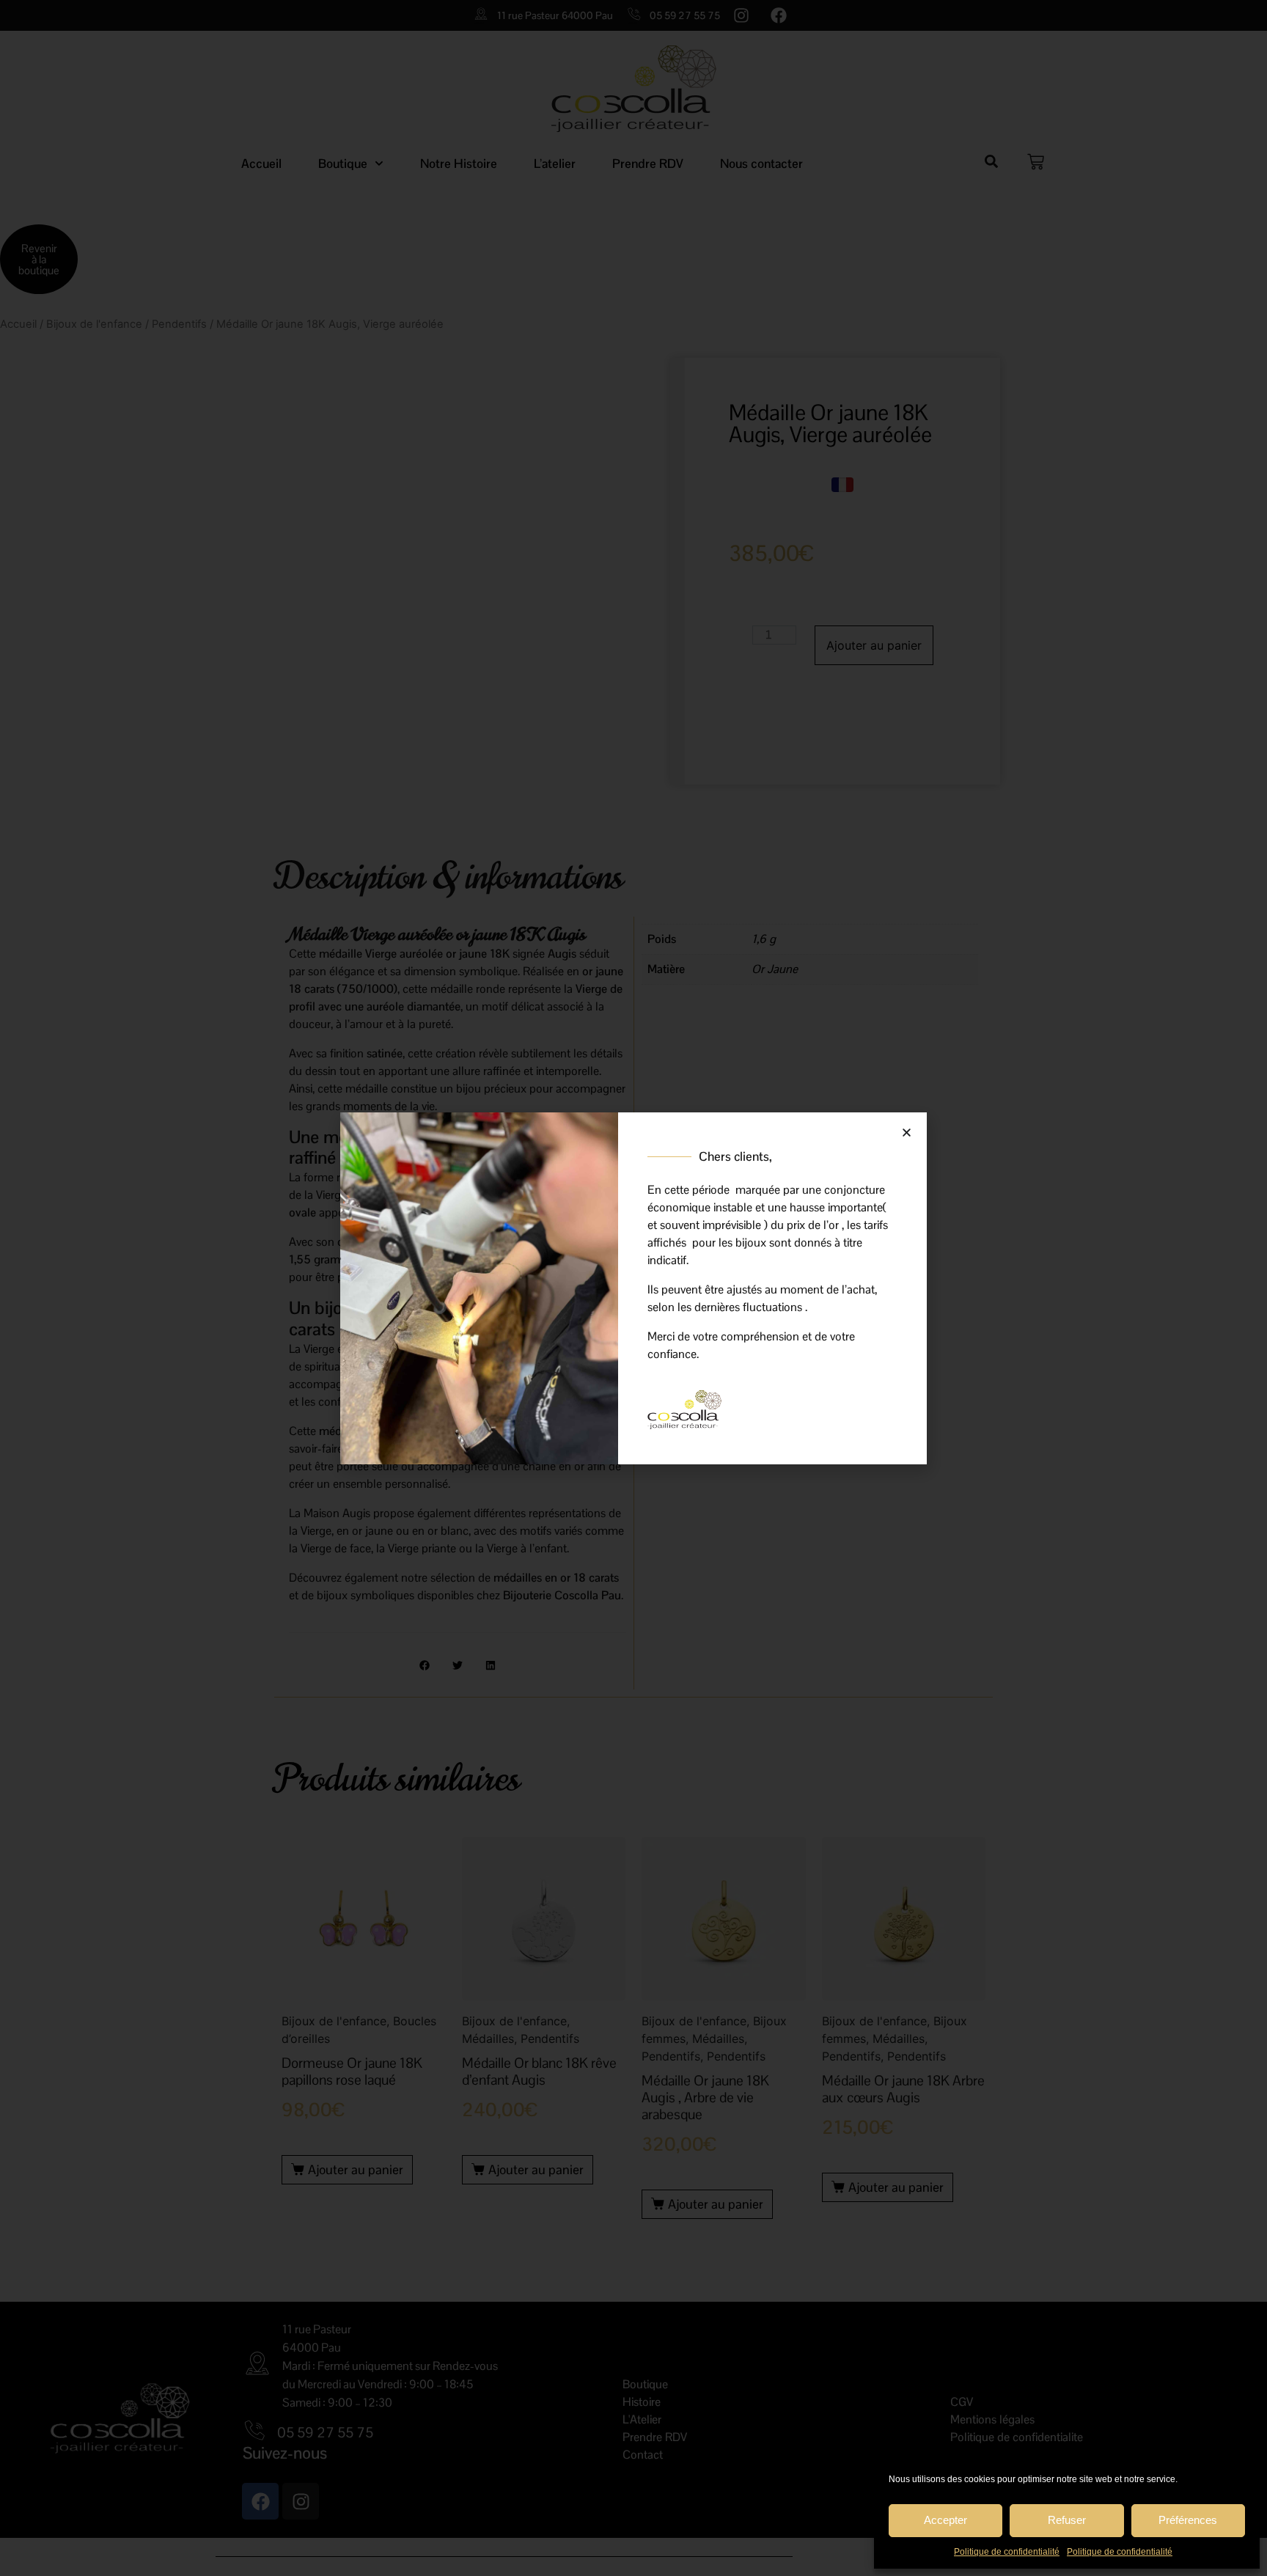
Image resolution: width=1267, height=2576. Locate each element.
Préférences (1188, 2520)
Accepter (945, 2520)
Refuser (1067, 2520)
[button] (907, 1133)
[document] (633, 1288)
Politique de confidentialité (1007, 2552)
